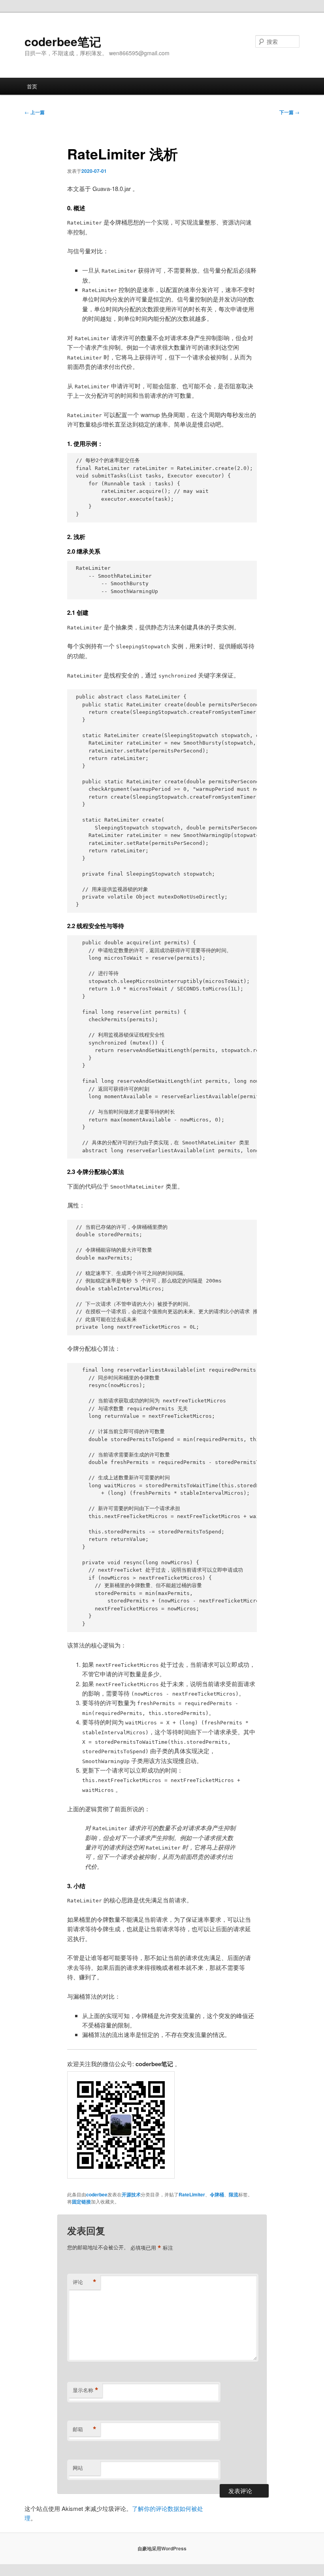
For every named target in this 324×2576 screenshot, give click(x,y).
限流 (234, 2194)
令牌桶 (217, 2194)
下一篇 (289, 112)
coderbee (97, 2194)
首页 (32, 86)
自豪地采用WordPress (162, 2548)
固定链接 (81, 2202)
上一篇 (35, 112)
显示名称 (86, 2390)
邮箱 (85, 2429)
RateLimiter (192, 2194)
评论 (85, 2282)
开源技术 (131, 2194)
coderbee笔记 (63, 41)
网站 (78, 2468)
